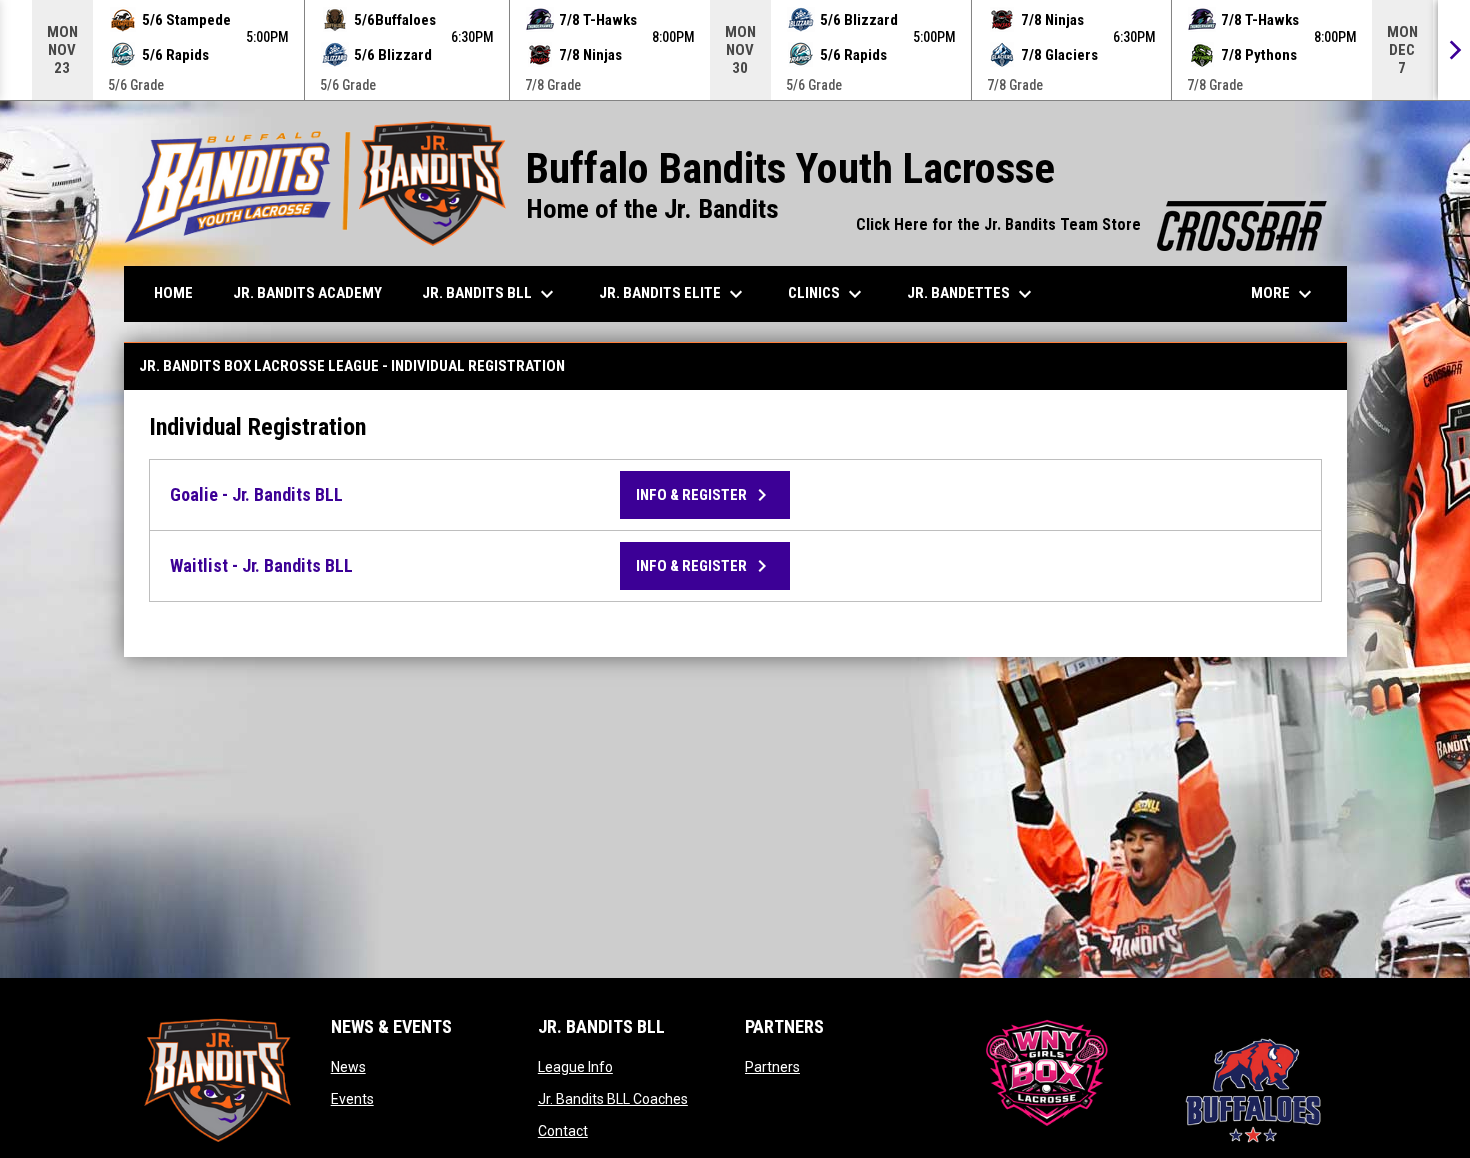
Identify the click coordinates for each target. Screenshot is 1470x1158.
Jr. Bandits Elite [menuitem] (673, 294)
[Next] (1454, 50)
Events (352, 1099)
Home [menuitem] (173, 293)
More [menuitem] (1284, 294)
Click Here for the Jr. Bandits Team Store (1091, 224)
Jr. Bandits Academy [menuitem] (307, 293)
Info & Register (705, 495)
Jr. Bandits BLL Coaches (613, 1099)
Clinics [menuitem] (827, 294)
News (348, 1067)
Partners (772, 1067)
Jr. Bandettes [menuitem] (972, 294)
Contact (563, 1131)
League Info (575, 1067)
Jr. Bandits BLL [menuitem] (490, 294)
